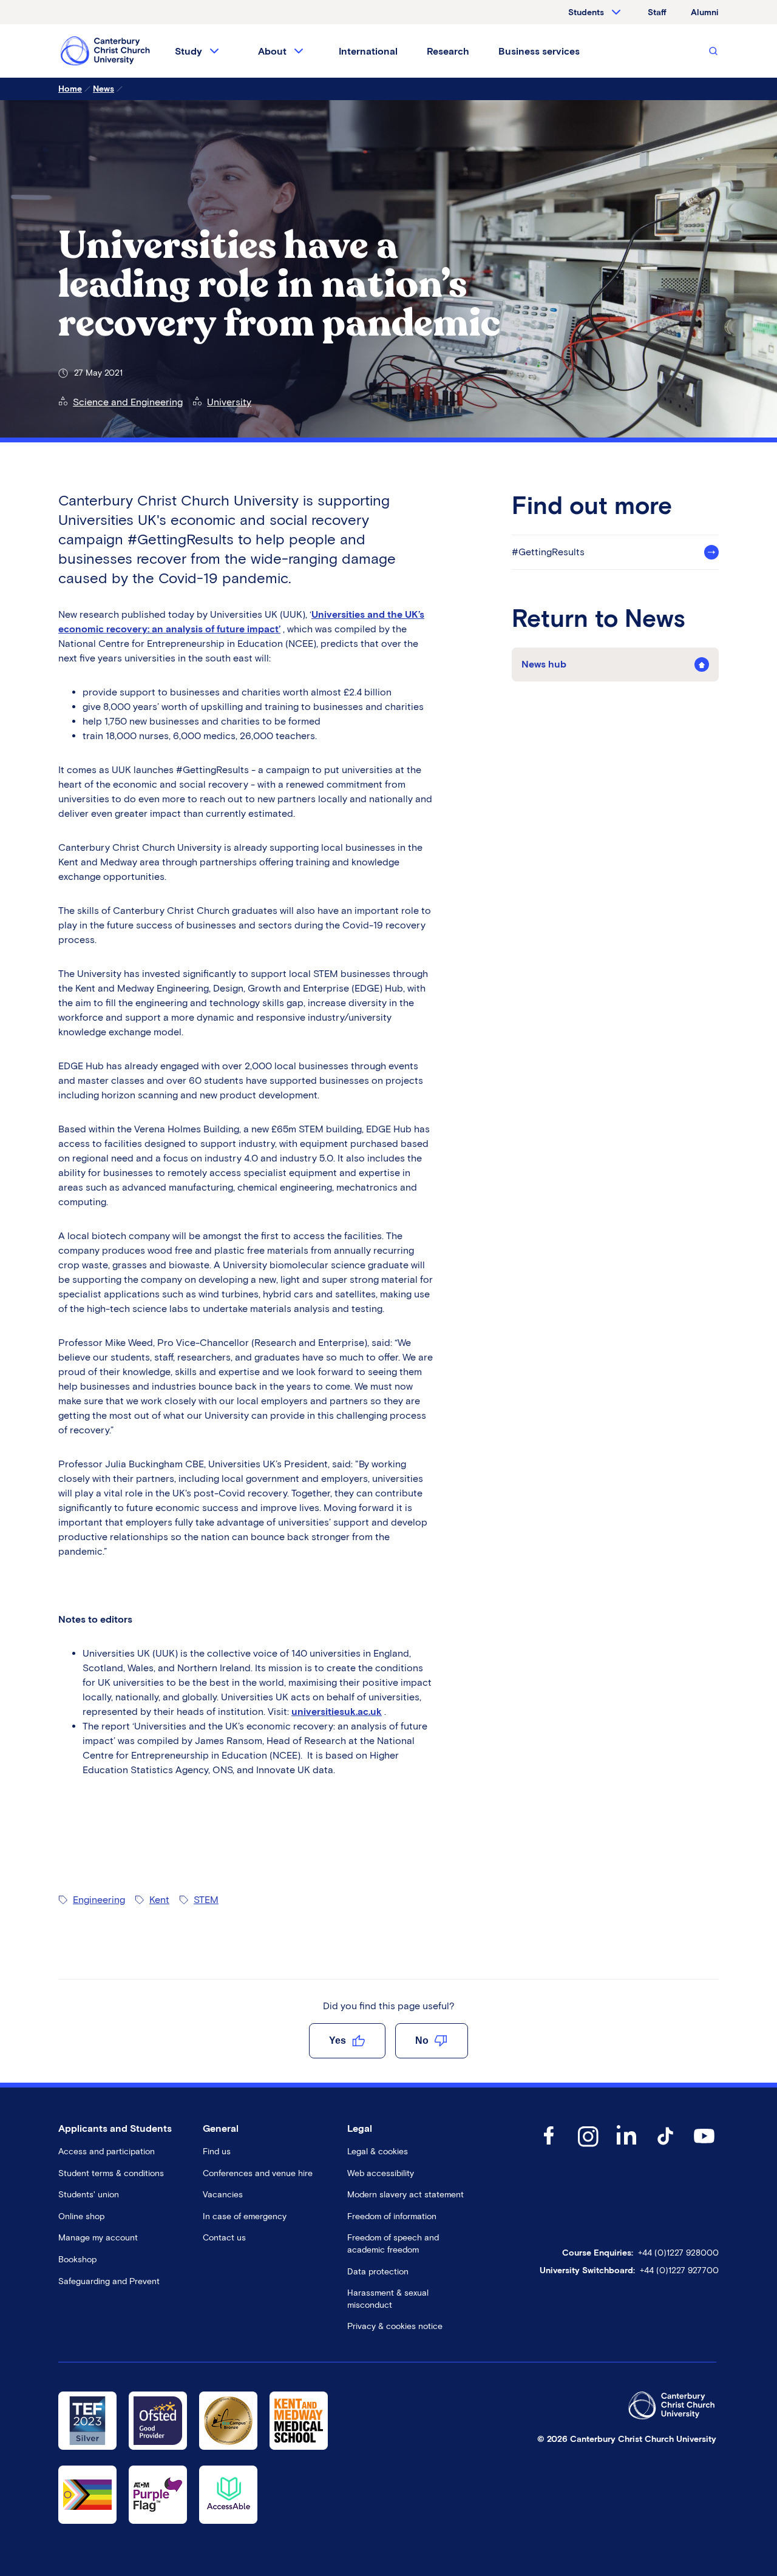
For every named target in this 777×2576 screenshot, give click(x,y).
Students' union (89, 2195)
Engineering (99, 1900)
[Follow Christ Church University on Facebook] (549, 2148)
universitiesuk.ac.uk (337, 1712)
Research (448, 51)
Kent (159, 1900)
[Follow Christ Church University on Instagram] (588, 2148)
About (272, 51)
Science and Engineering (128, 402)
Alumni (705, 12)
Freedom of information (392, 2216)
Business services (539, 51)
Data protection (378, 2272)
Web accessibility (381, 2173)
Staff (657, 12)
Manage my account (98, 2238)
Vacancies (223, 2195)
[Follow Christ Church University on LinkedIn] (626, 2148)
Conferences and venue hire (258, 2173)
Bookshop (77, 2260)
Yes (338, 2040)
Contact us (224, 2238)
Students (586, 12)
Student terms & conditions (111, 2173)
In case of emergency (245, 2216)
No (422, 2040)
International (368, 51)
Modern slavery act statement (405, 2195)
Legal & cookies (378, 2152)
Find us (217, 2152)
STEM (206, 1900)
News (103, 89)
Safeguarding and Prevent (109, 2281)
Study (188, 51)
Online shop (81, 2216)
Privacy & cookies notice (395, 2326)
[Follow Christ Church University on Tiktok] (665, 2148)
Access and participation (107, 2152)
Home (70, 89)
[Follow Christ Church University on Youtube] (704, 2148)
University (229, 402)
